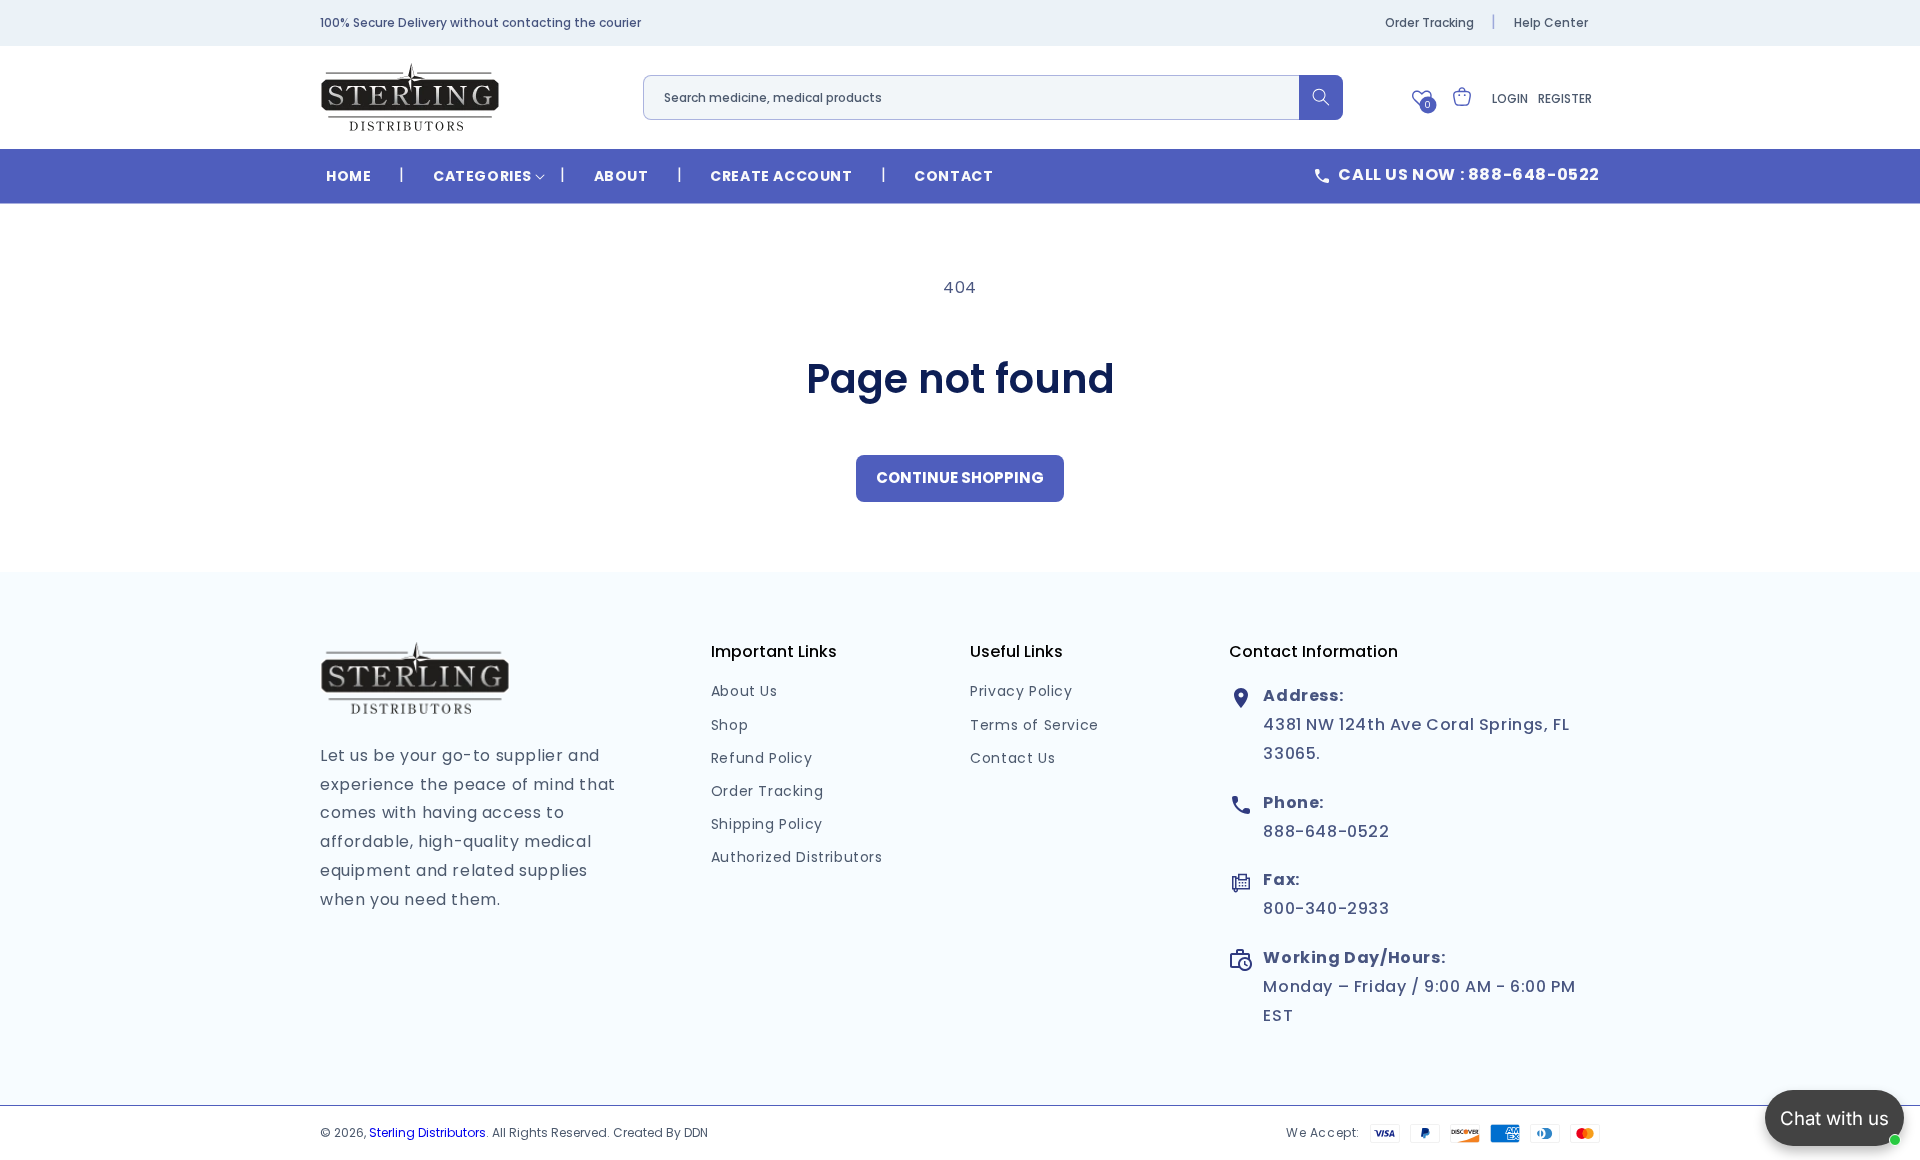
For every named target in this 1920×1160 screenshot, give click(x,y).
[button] (482, 176)
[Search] (1321, 97)
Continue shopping (960, 477)
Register (1565, 98)
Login (1510, 98)
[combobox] (993, 97)
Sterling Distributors (427, 1132)
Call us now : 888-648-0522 (1469, 174)
